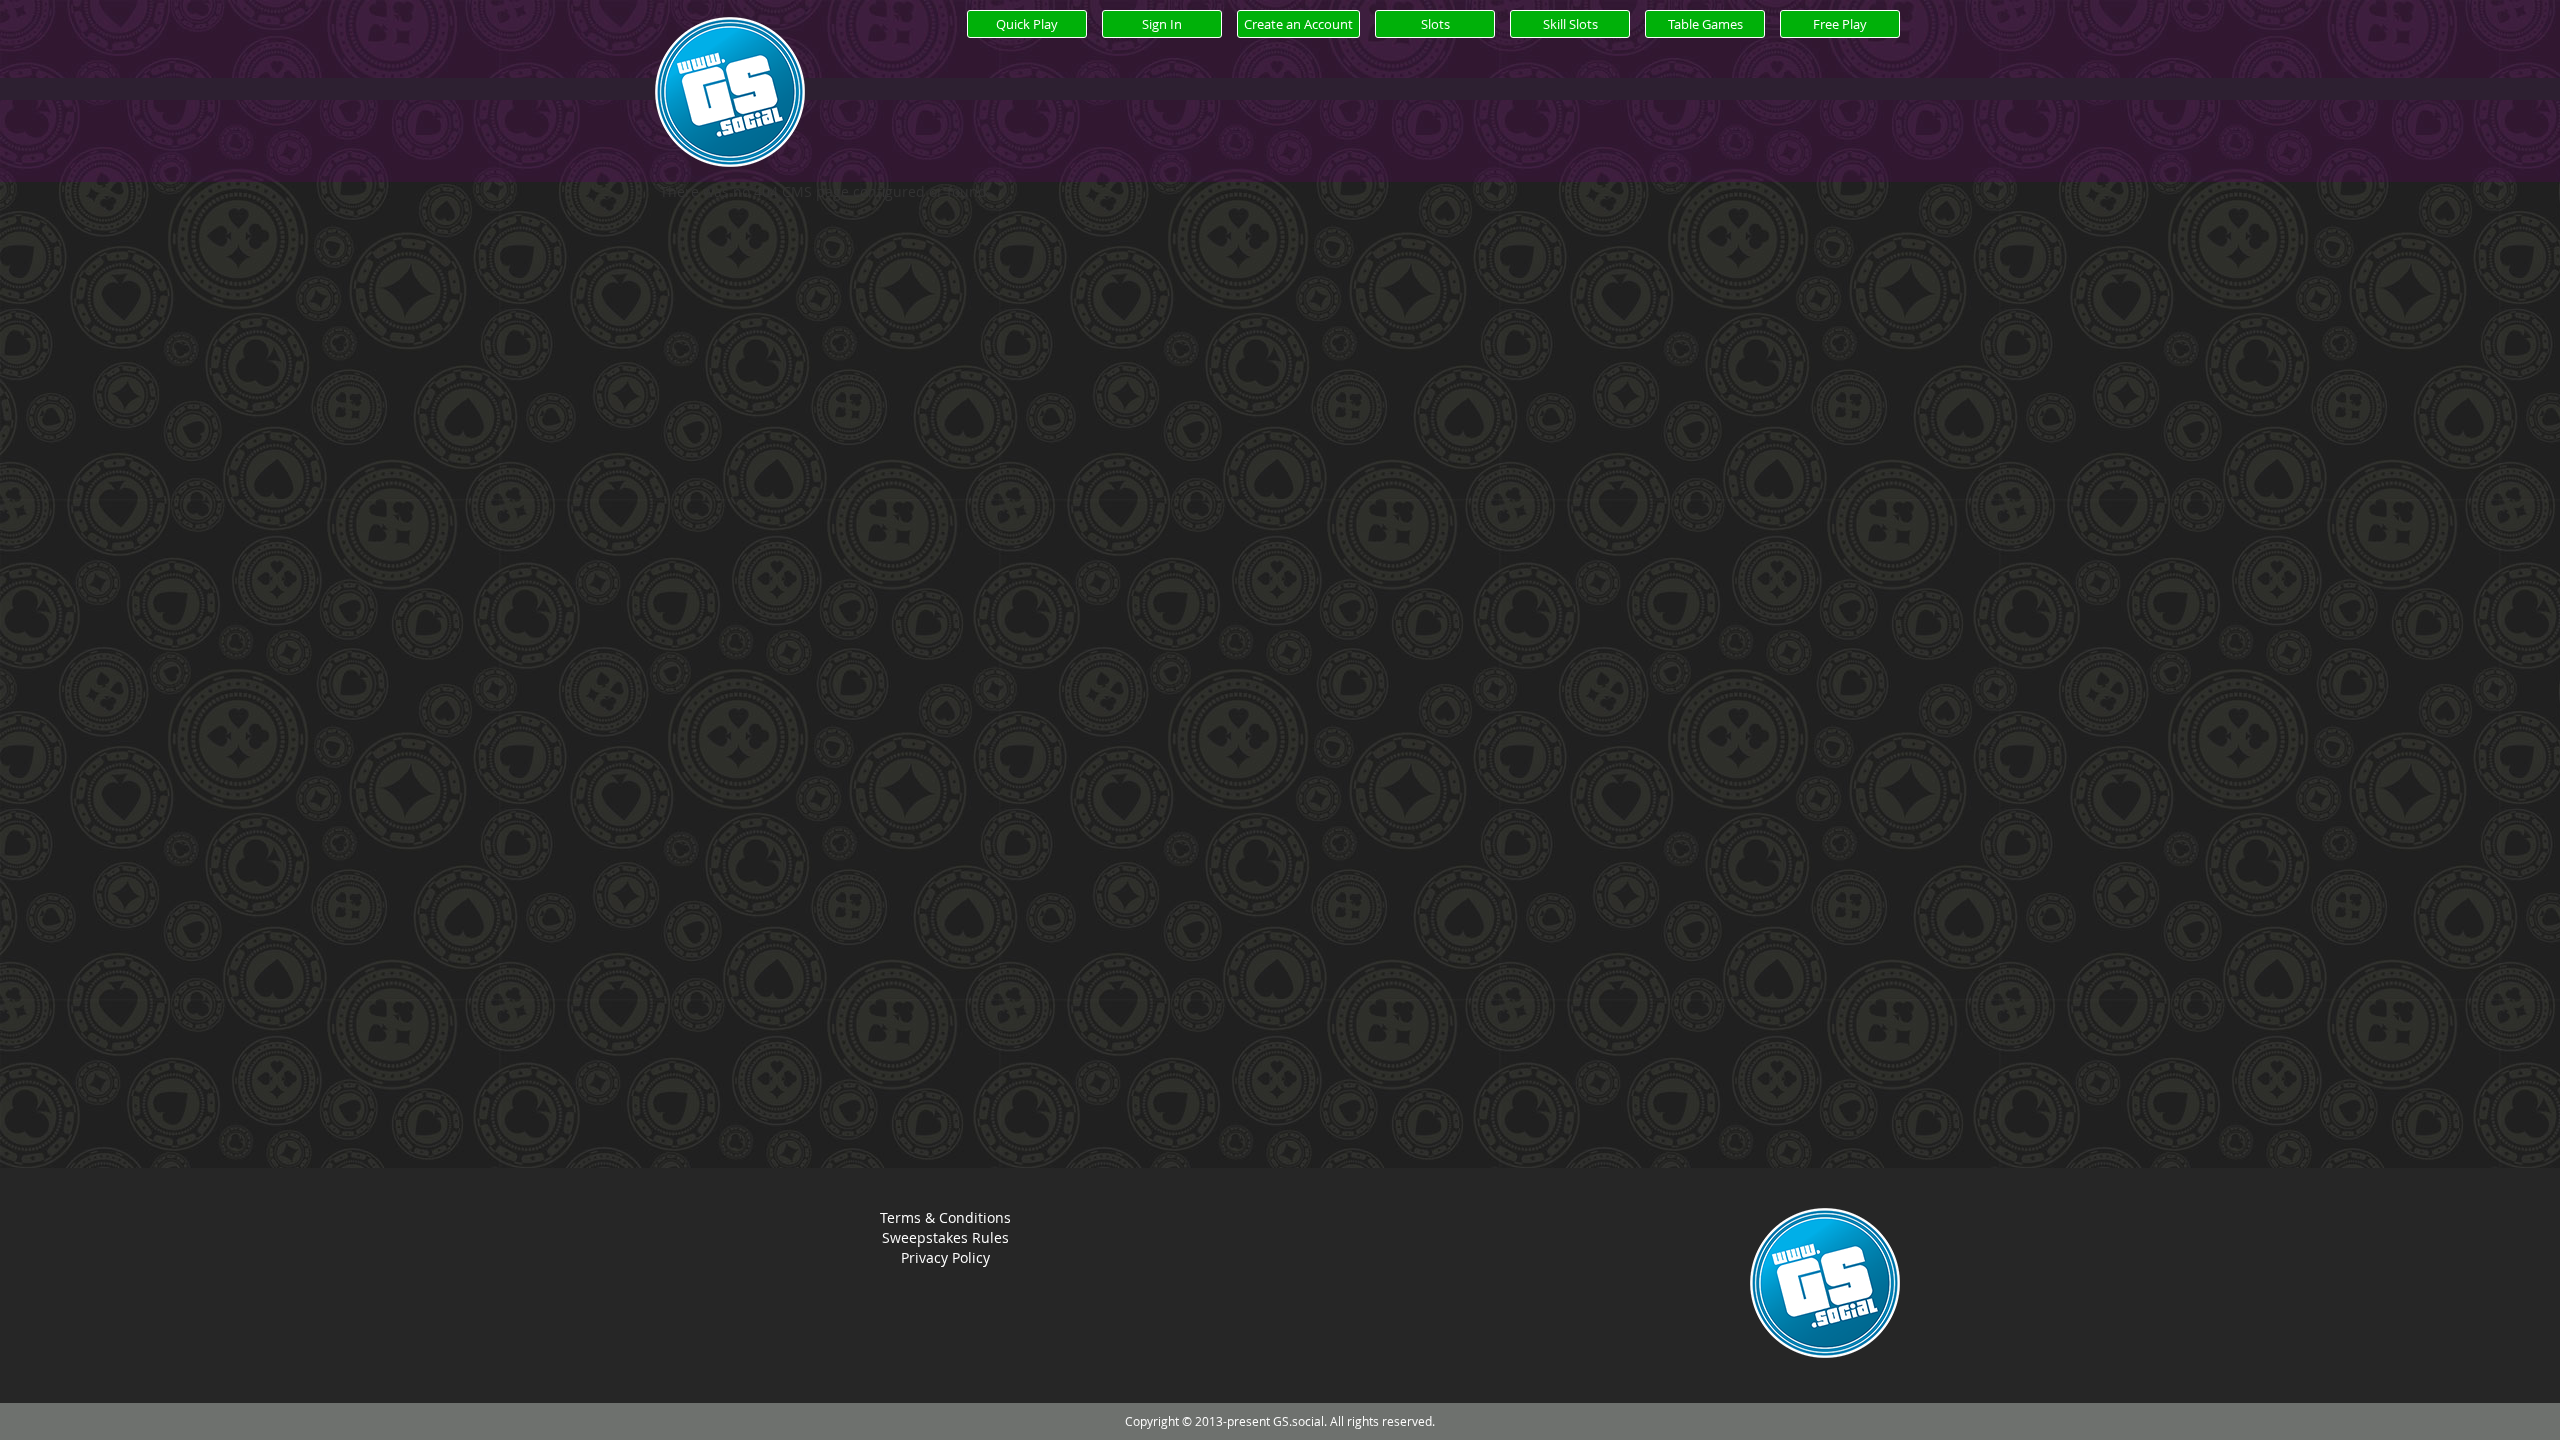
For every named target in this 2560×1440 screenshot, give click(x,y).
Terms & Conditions (945, 1217)
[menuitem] (1435, 24)
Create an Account (1298, 24)
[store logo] (730, 115)
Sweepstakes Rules (945, 1237)
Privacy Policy (945, 1257)
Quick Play (1027, 24)
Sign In (1162, 24)
